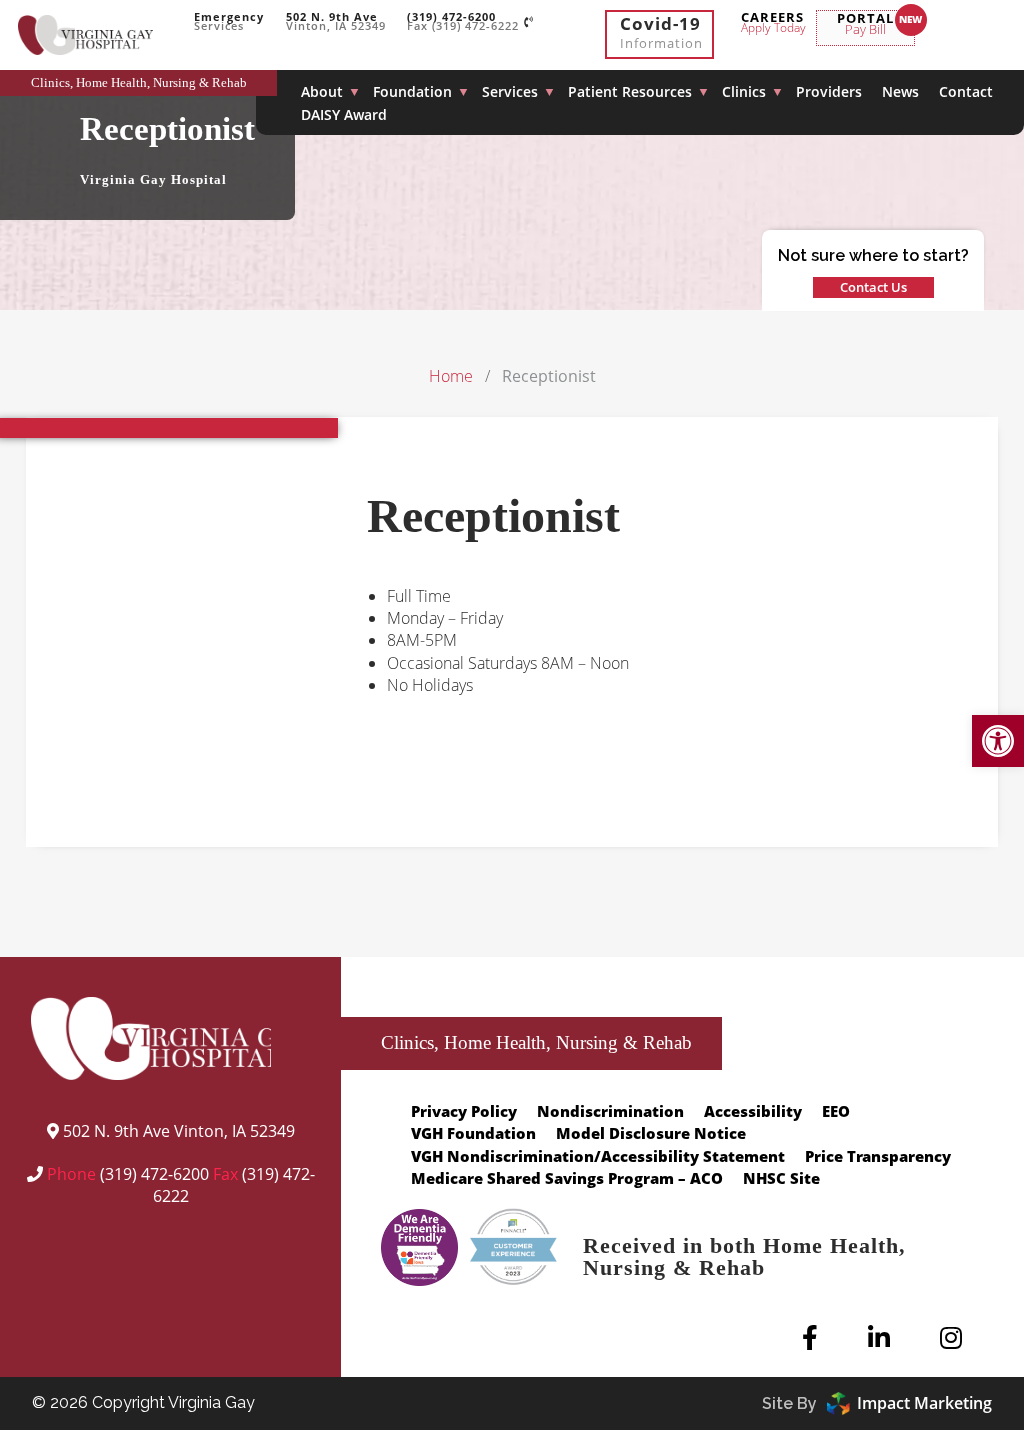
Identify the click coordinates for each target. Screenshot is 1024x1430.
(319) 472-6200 (154, 1174)
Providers (829, 91)
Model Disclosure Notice (651, 1133)
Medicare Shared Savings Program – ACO (567, 1178)
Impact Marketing (924, 1403)
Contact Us (873, 287)
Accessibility (753, 1111)
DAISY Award (344, 114)
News (900, 91)
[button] (998, 741)
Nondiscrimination (610, 1111)
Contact (966, 91)
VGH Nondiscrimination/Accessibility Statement (598, 1156)
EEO (836, 1111)
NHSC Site (781, 1178)
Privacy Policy (464, 1111)
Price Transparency (878, 1156)
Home (451, 376)
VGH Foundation (473, 1133)
